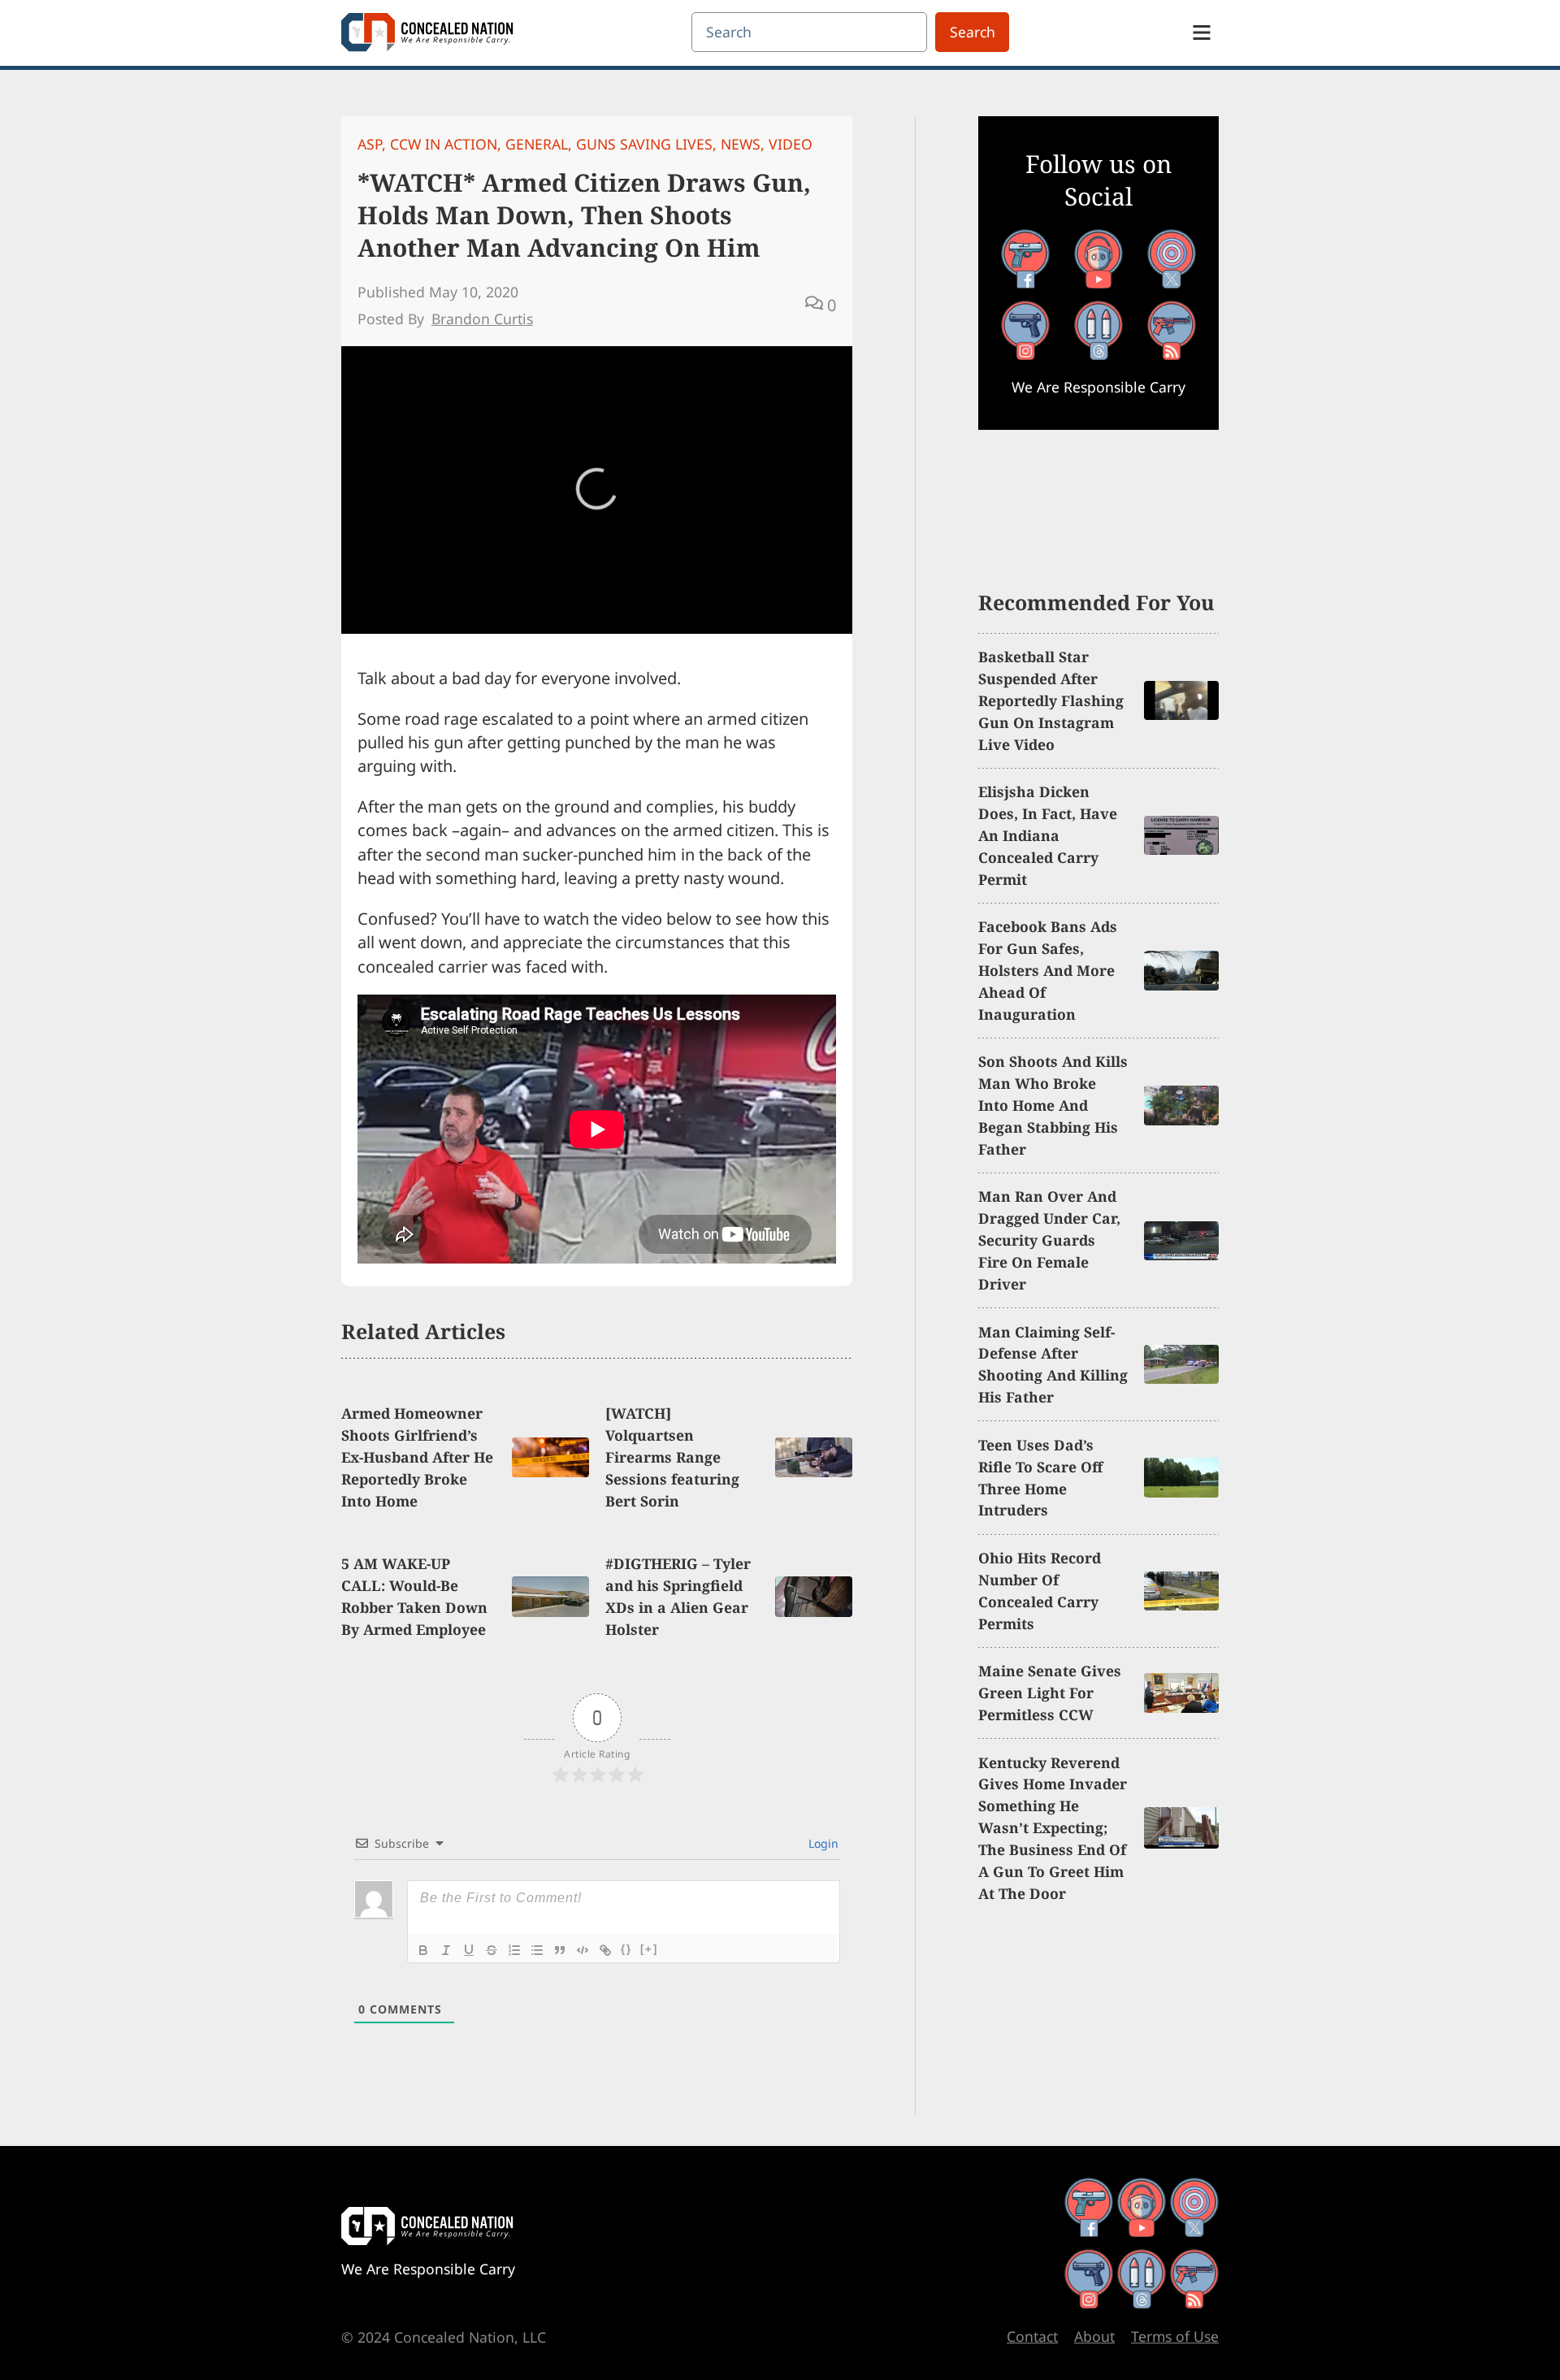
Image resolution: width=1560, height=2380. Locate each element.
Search (973, 32)
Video (791, 144)
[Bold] (423, 1950)
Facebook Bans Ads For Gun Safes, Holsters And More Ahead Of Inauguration (1048, 970)
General (537, 144)
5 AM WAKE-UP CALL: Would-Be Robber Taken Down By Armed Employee (414, 1596)
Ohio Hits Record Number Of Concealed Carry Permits (1040, 1591)
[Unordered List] (537, 1950)
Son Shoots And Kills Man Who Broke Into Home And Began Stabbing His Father (1053, 1105)
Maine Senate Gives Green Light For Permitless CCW (1050, 1693)
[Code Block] (583, 1950)
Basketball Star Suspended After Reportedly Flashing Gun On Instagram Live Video (1051, 700)
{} (626, 1949)
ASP (370, 144)
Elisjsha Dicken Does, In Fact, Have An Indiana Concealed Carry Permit (1048, 835)
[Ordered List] (514, 1950)
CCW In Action (444, 144)
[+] (649, 1949)
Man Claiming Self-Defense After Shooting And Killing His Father (1053, 1365)
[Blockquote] (560, 1950)
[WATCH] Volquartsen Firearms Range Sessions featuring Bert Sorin (672, 1457)
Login (822, 1843)
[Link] (605, 1950)
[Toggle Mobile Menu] (1202, 33)
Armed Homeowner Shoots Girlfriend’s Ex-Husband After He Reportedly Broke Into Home (417, 1457)
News (741, 144)
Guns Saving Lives (644, 144)
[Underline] (469, 1950)
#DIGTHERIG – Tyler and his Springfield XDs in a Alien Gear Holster (678, 1596)
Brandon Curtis (482, 319)
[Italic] (446, 1950)
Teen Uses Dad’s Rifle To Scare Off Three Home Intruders (1040, 1478)
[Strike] (492, 1950)
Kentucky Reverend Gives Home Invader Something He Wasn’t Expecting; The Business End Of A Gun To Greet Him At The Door (1053, 1828)
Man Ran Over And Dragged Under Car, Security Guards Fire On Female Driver (1049, 1240)
